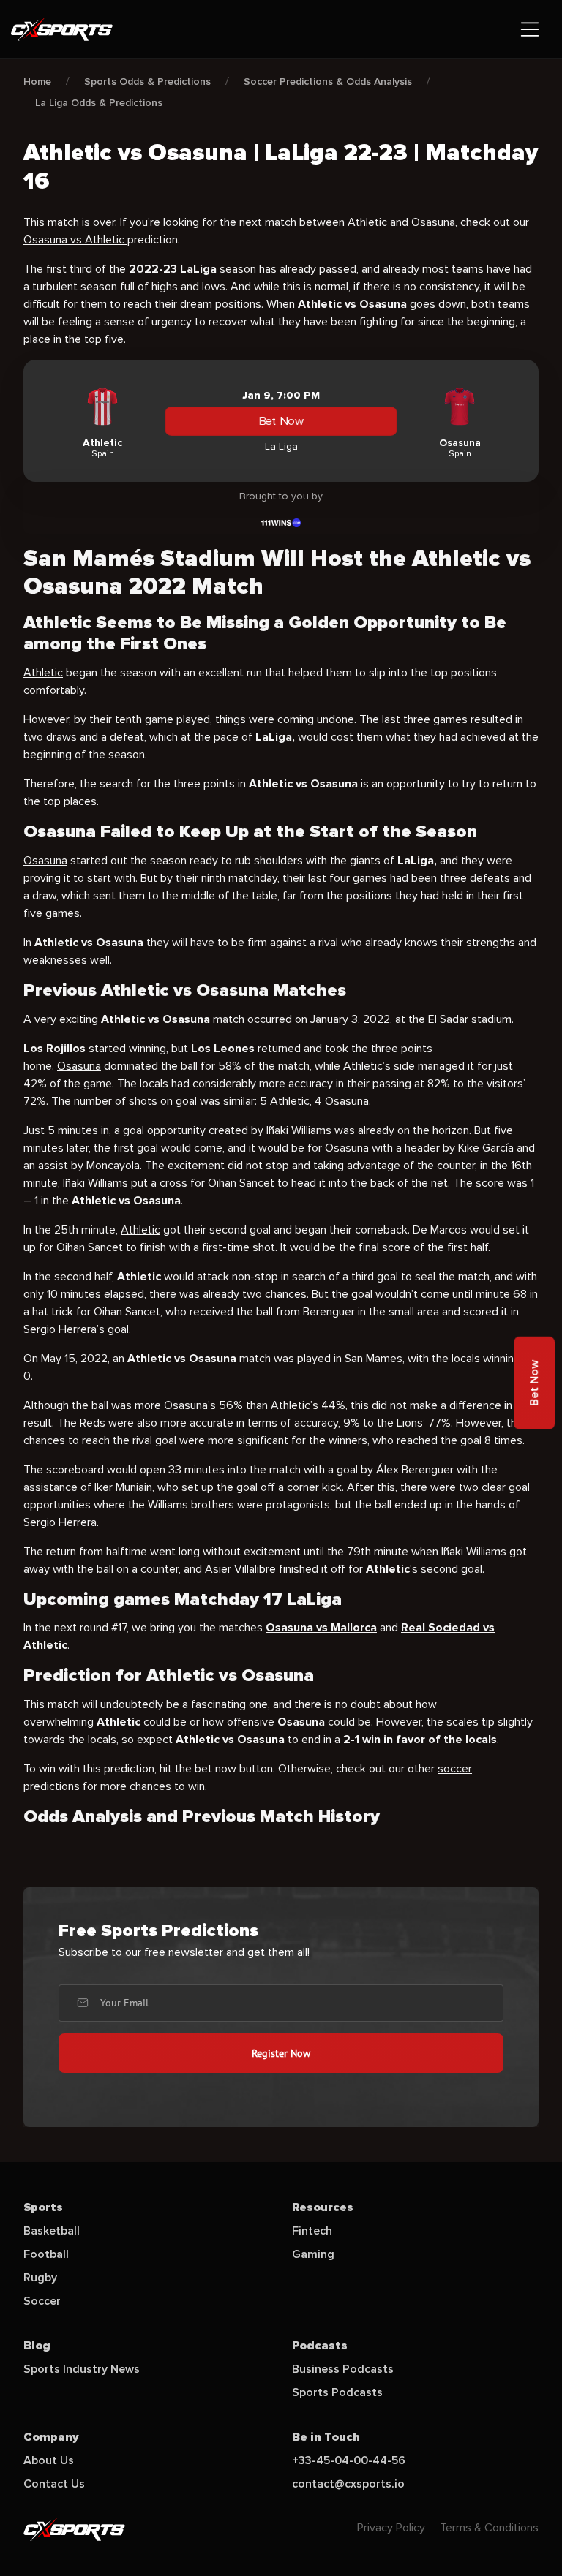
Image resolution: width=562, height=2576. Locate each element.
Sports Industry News (82, 2369)
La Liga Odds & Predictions (99, 103)
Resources (323, 2207)
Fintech (312, 2231)
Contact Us (54, 2484)
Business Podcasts (343, 2369)
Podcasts (320, 2346)
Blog (37, 2346)
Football (46, 2254)
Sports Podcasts (337, 2392)
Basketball (52, 2231)
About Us (49, 2460)
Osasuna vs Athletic (75, 240)
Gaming (313, 2254)
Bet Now (281, 421)
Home (37, 82)
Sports (43, 2207)
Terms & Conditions (489, 2528)
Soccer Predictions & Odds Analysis (328, 82)
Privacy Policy (391, 2528)
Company (51, 2437)
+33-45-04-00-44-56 (349, 2460)
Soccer (42, 2301)
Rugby (40, 2278)
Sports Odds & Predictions (147, 82)
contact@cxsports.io (348, 2484)
